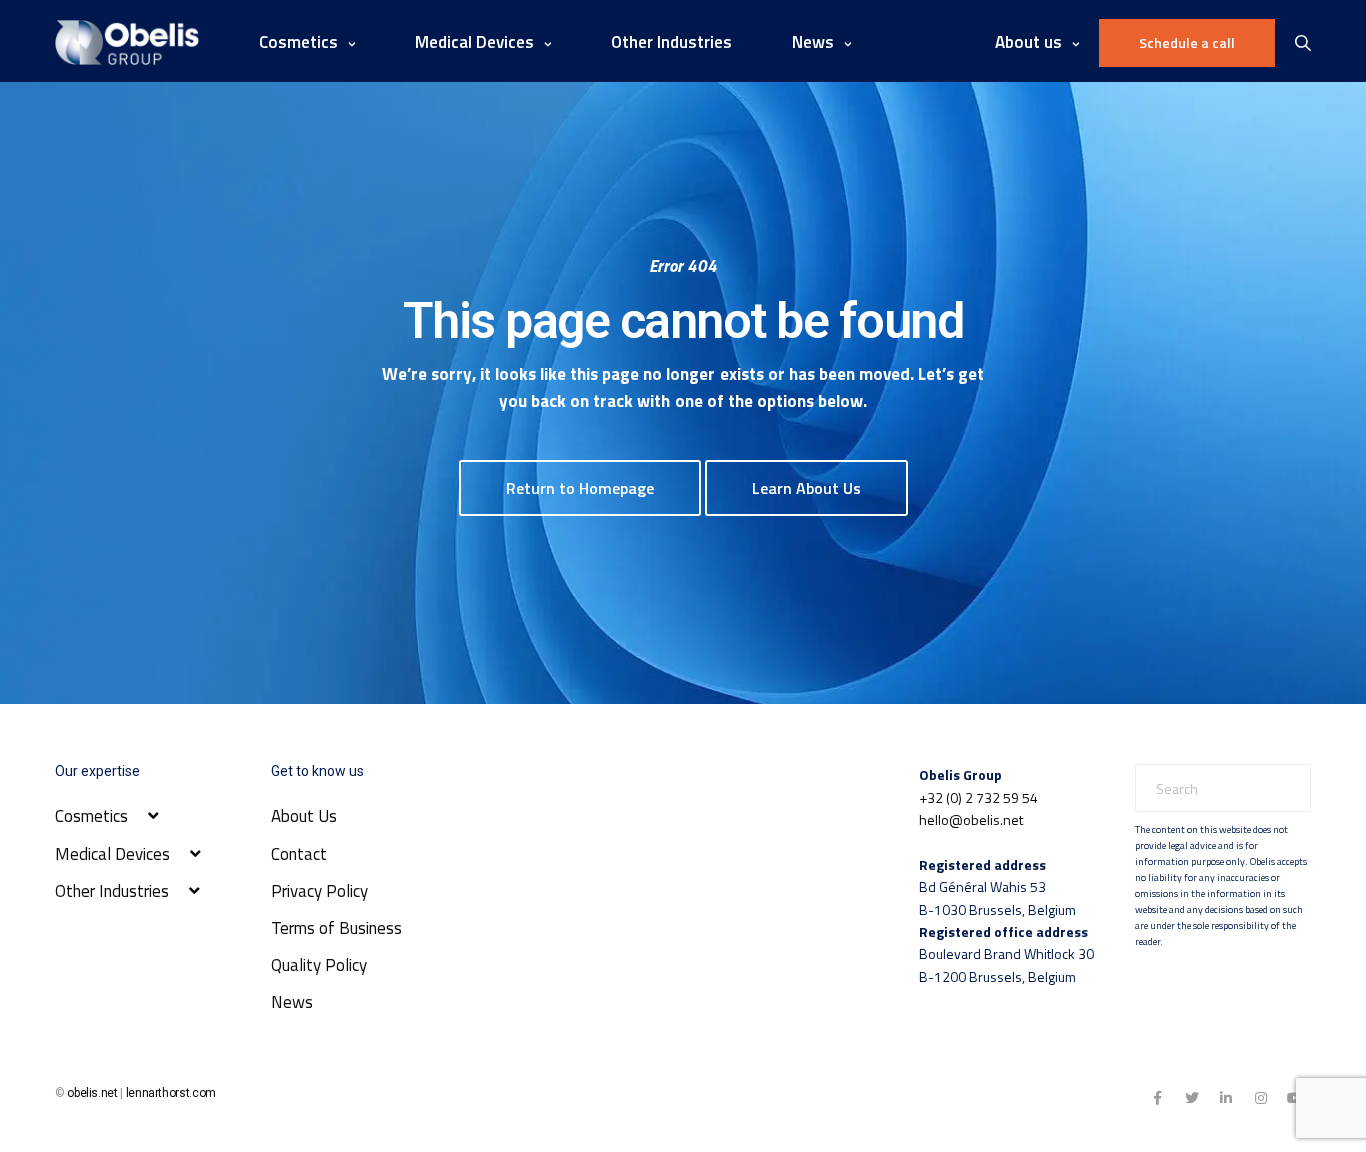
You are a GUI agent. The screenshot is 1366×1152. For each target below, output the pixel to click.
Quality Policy (319, 965)
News (292, 1002)
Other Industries (671, 42)
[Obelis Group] (127, 42)
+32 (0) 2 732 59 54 (978, 797)
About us (1028, 42)
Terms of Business (336, 928)
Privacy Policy (319, 891)
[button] (580, 488)
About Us (304, 816)
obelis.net (92, 1093)
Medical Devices (474, 42)
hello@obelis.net (971, 819)
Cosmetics (298, 42)
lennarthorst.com (171, 1093)
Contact (299, 854)
